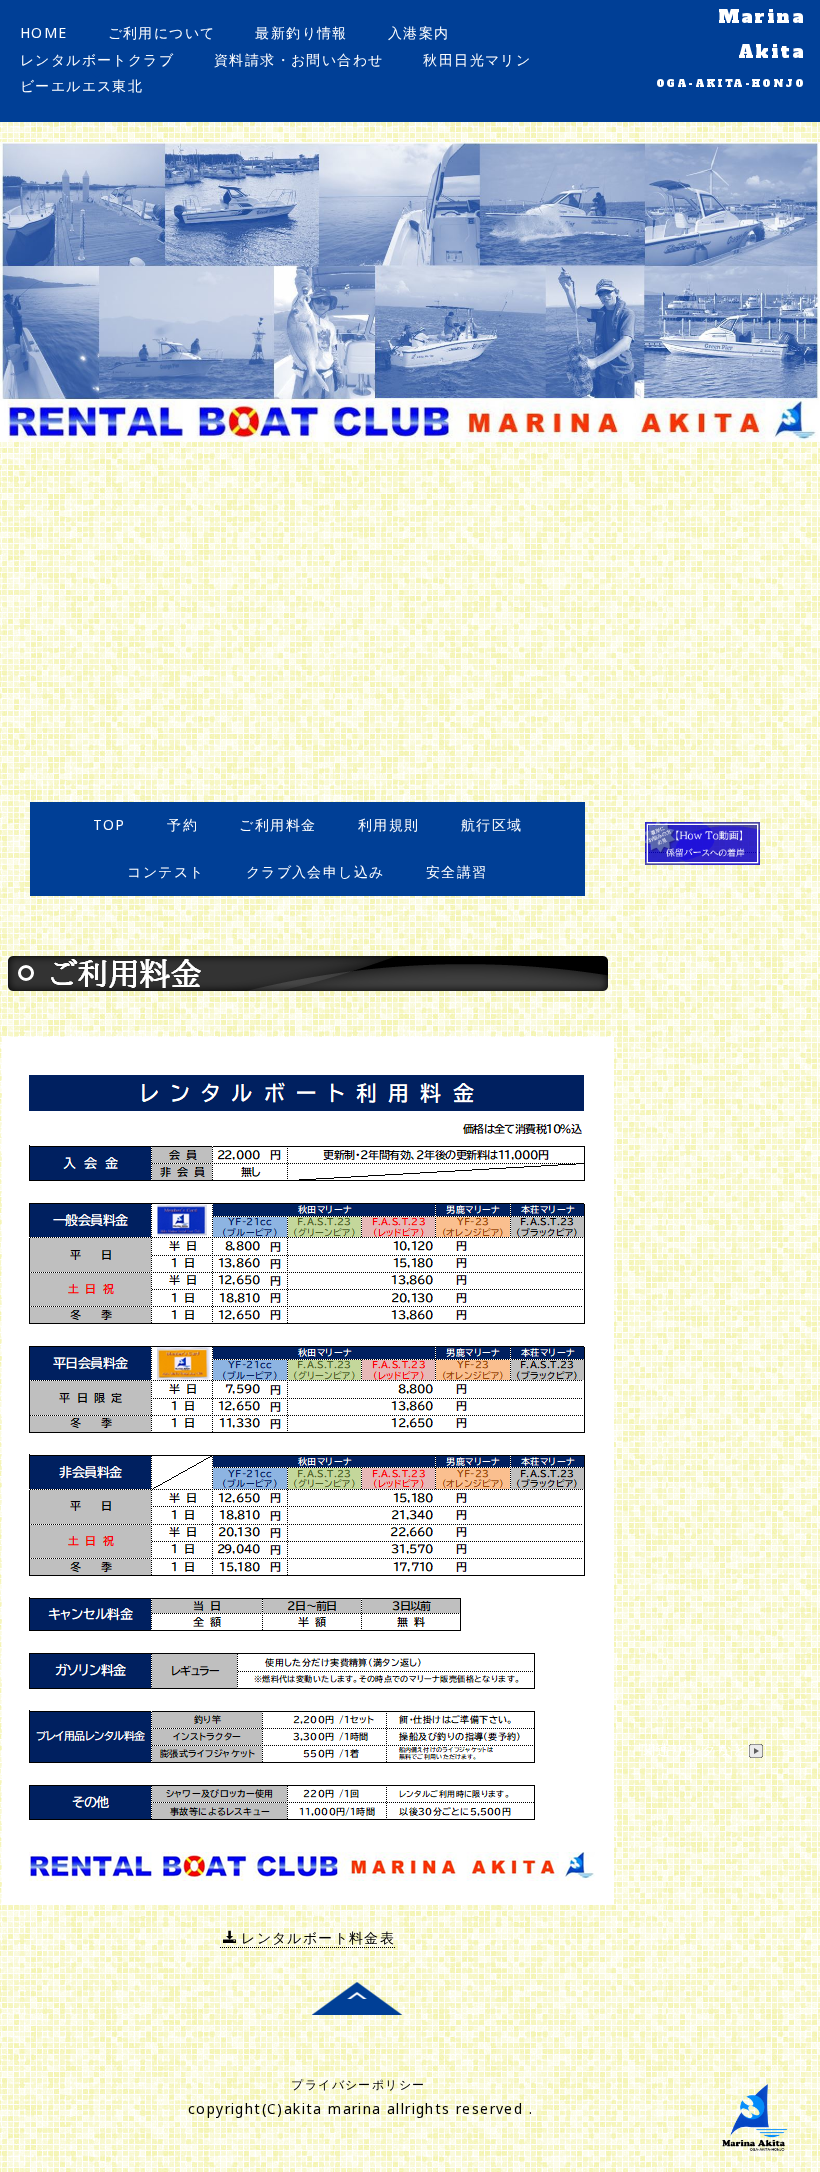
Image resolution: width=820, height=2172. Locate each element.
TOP (109, 824)
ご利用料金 (277, 824)
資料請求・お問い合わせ (298, 59)
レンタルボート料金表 (318, 1937)
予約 (182, 824)
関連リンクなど (695, 1749)
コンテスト (165, 871)
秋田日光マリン (477, 59)
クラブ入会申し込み (315, 871)
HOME (44, 32)
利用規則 (389, 824)
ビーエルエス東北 (81, 85)
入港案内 (419, 32)
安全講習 (457, 871)
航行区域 (492, 824)
